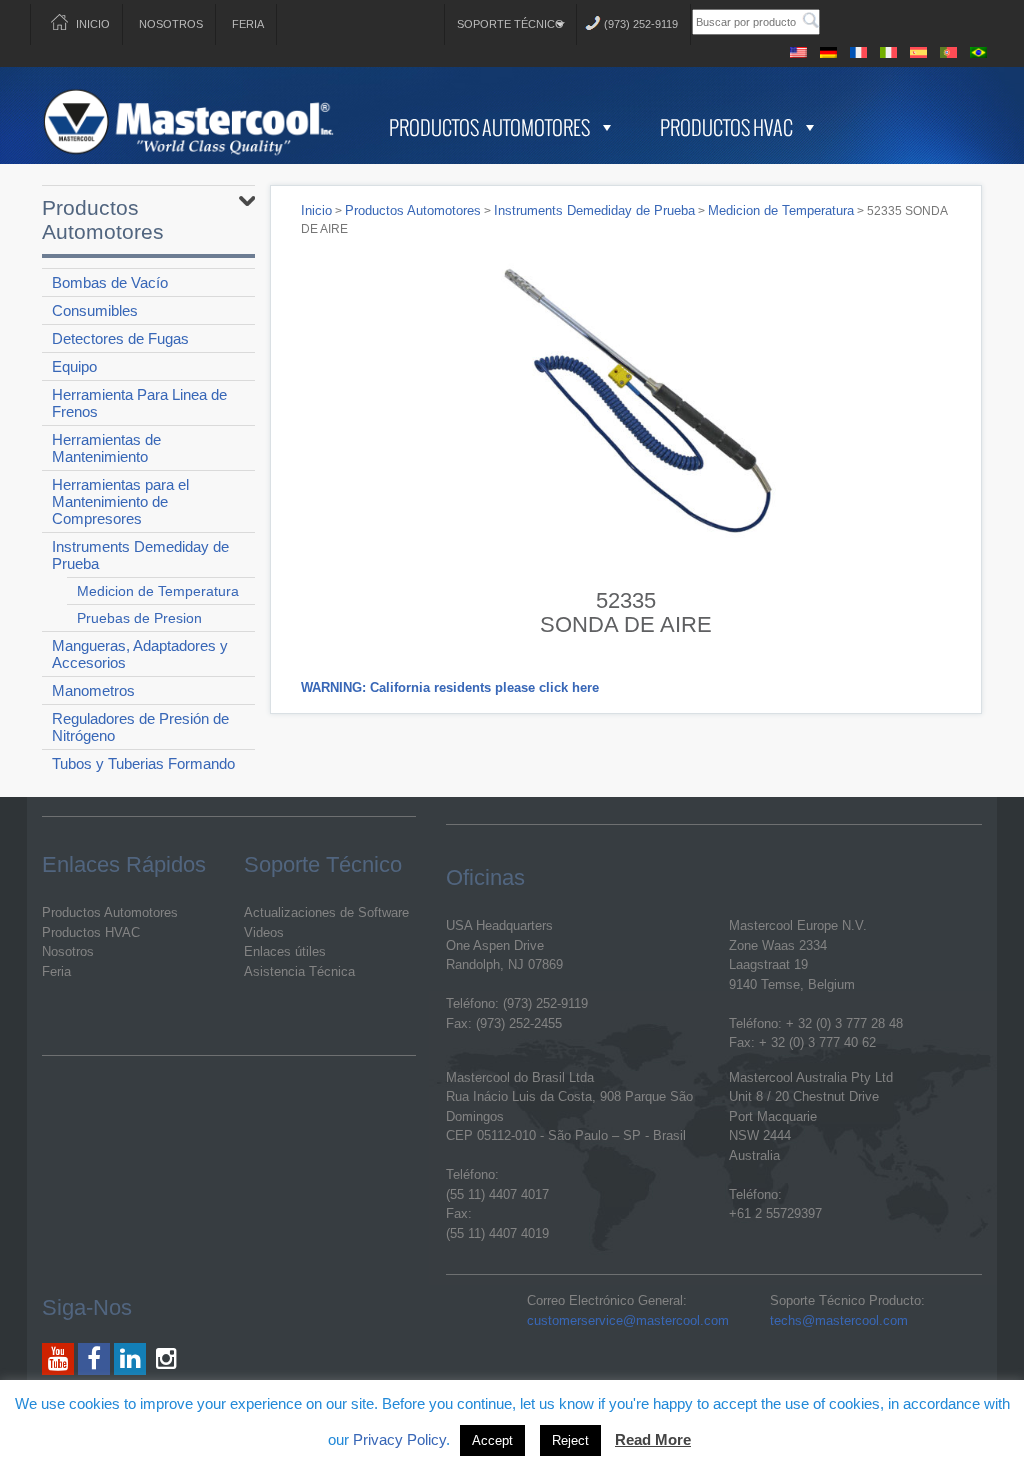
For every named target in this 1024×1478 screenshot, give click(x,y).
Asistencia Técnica (299, 971)
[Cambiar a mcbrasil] (979, 49)
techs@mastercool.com (839, 1320)
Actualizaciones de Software (326, 912)
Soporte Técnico (510, 24)
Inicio (93, 24)
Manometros (93, 690)
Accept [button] (492, 1440)
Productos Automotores (489, 127)
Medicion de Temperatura (158, 591)
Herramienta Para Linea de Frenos (139, 403)
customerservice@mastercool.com (628, 1320)
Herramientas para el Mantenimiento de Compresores (120, 501)
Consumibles (95, 310)
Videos (264, 932)
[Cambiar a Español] (919, 49)
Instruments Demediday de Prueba (140, 555)
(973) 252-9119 (641, 24)
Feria (248, 24)
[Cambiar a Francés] (859, 49)
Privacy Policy (399, 1439)
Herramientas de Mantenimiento (106, 448)
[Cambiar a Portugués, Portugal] (949, 49)
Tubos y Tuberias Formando (143, 763)
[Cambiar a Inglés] (799, 49)
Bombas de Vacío (110, 282)
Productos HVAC (726, 127)
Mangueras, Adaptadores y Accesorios (140, 654)
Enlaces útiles (285, 951)
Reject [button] (570, 1440)
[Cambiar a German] (829, 49)
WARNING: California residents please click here (450, 687)
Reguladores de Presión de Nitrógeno (140, 727)
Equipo (74, 366)
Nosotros (171, 24)
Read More (653, 1439)
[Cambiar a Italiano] (889, 49)
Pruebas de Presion (139, 618)
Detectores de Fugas (120, 338)
